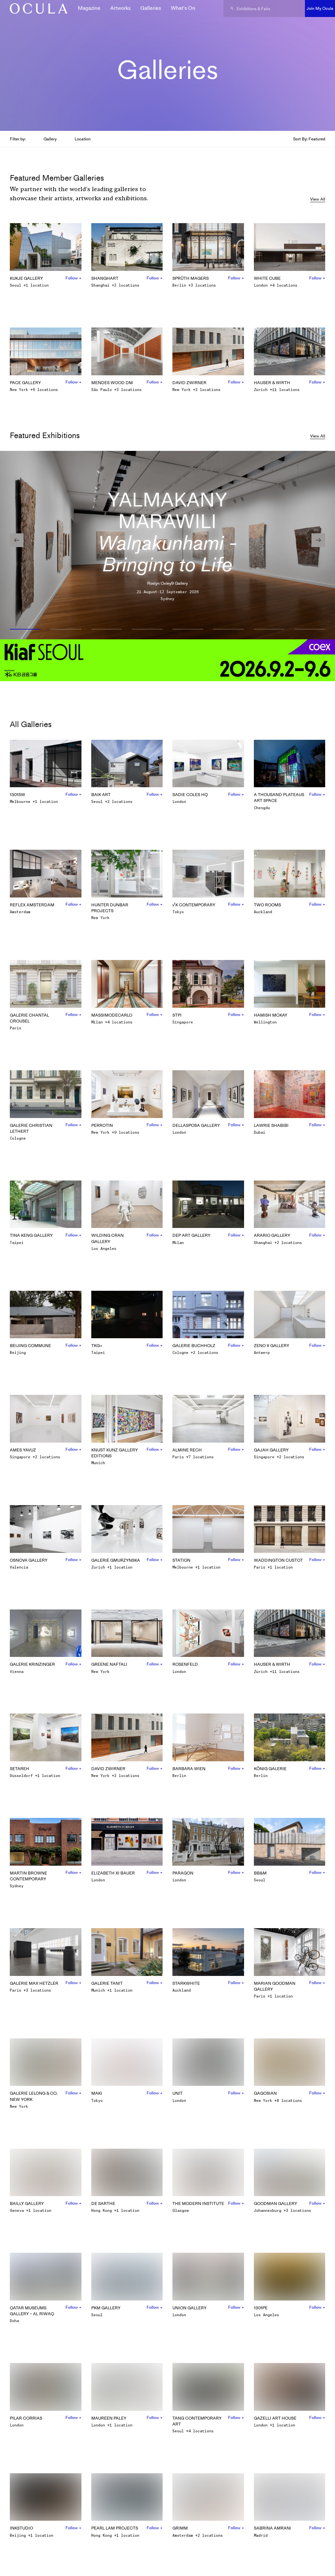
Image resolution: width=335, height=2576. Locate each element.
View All (318, 199)
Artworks (120, 8)
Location (83, 139)
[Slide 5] (188, 630)
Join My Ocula (320, 8)
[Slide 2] (66, 630)
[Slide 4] (147, 630)
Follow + (73, 278)
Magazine (89, 8)
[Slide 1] (25, 630)
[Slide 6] (228, 630)
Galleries (151, 8)
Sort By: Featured (309, 139)
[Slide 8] (310, 630)
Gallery (50, 139)
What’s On (183, 8)
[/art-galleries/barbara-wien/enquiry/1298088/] (36, 9)
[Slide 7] (269, 630)
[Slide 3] (107, 630)
